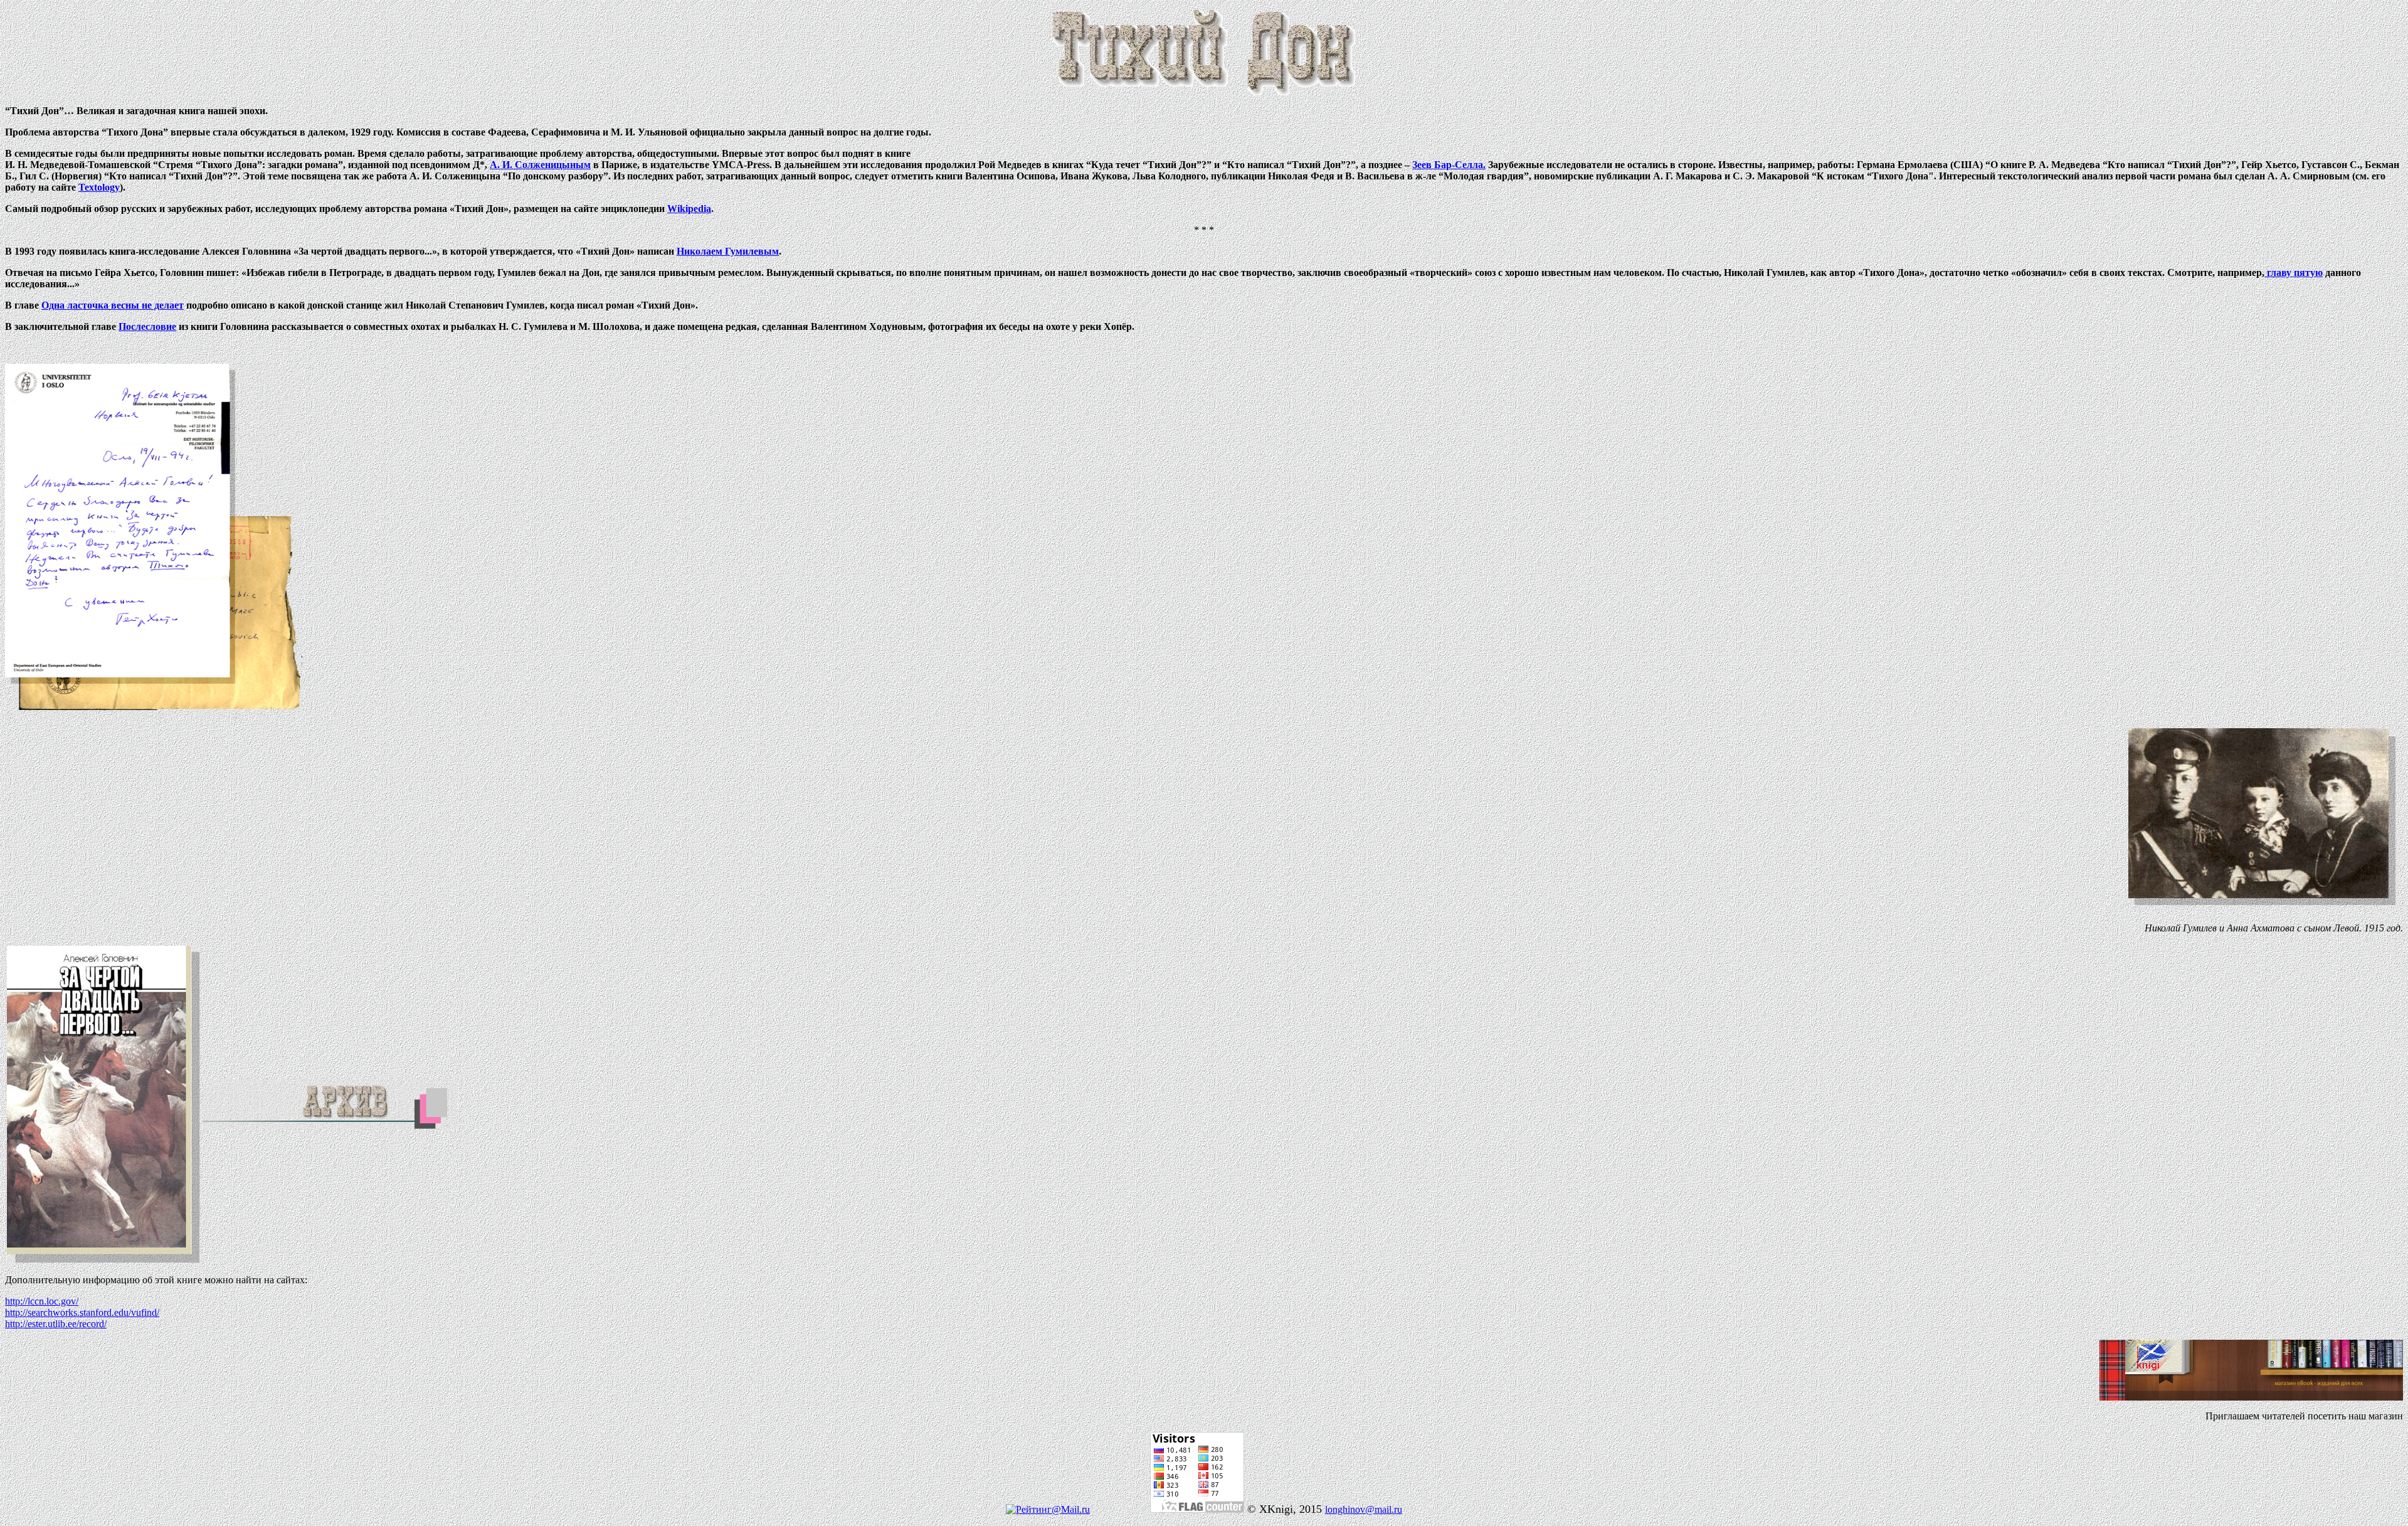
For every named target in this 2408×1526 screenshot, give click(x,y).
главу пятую (2294, 273)
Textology (99, 187)
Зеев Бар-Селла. (1449, 165)
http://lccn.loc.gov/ (42, 1301)
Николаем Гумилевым (728, 251)
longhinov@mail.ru (1364, 1509)
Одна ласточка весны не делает (113, 305)
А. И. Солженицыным (540, 165)
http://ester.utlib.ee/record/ (56, 1324)
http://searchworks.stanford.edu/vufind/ (82, 1312)
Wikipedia (689, 209)
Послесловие (147, 326)
